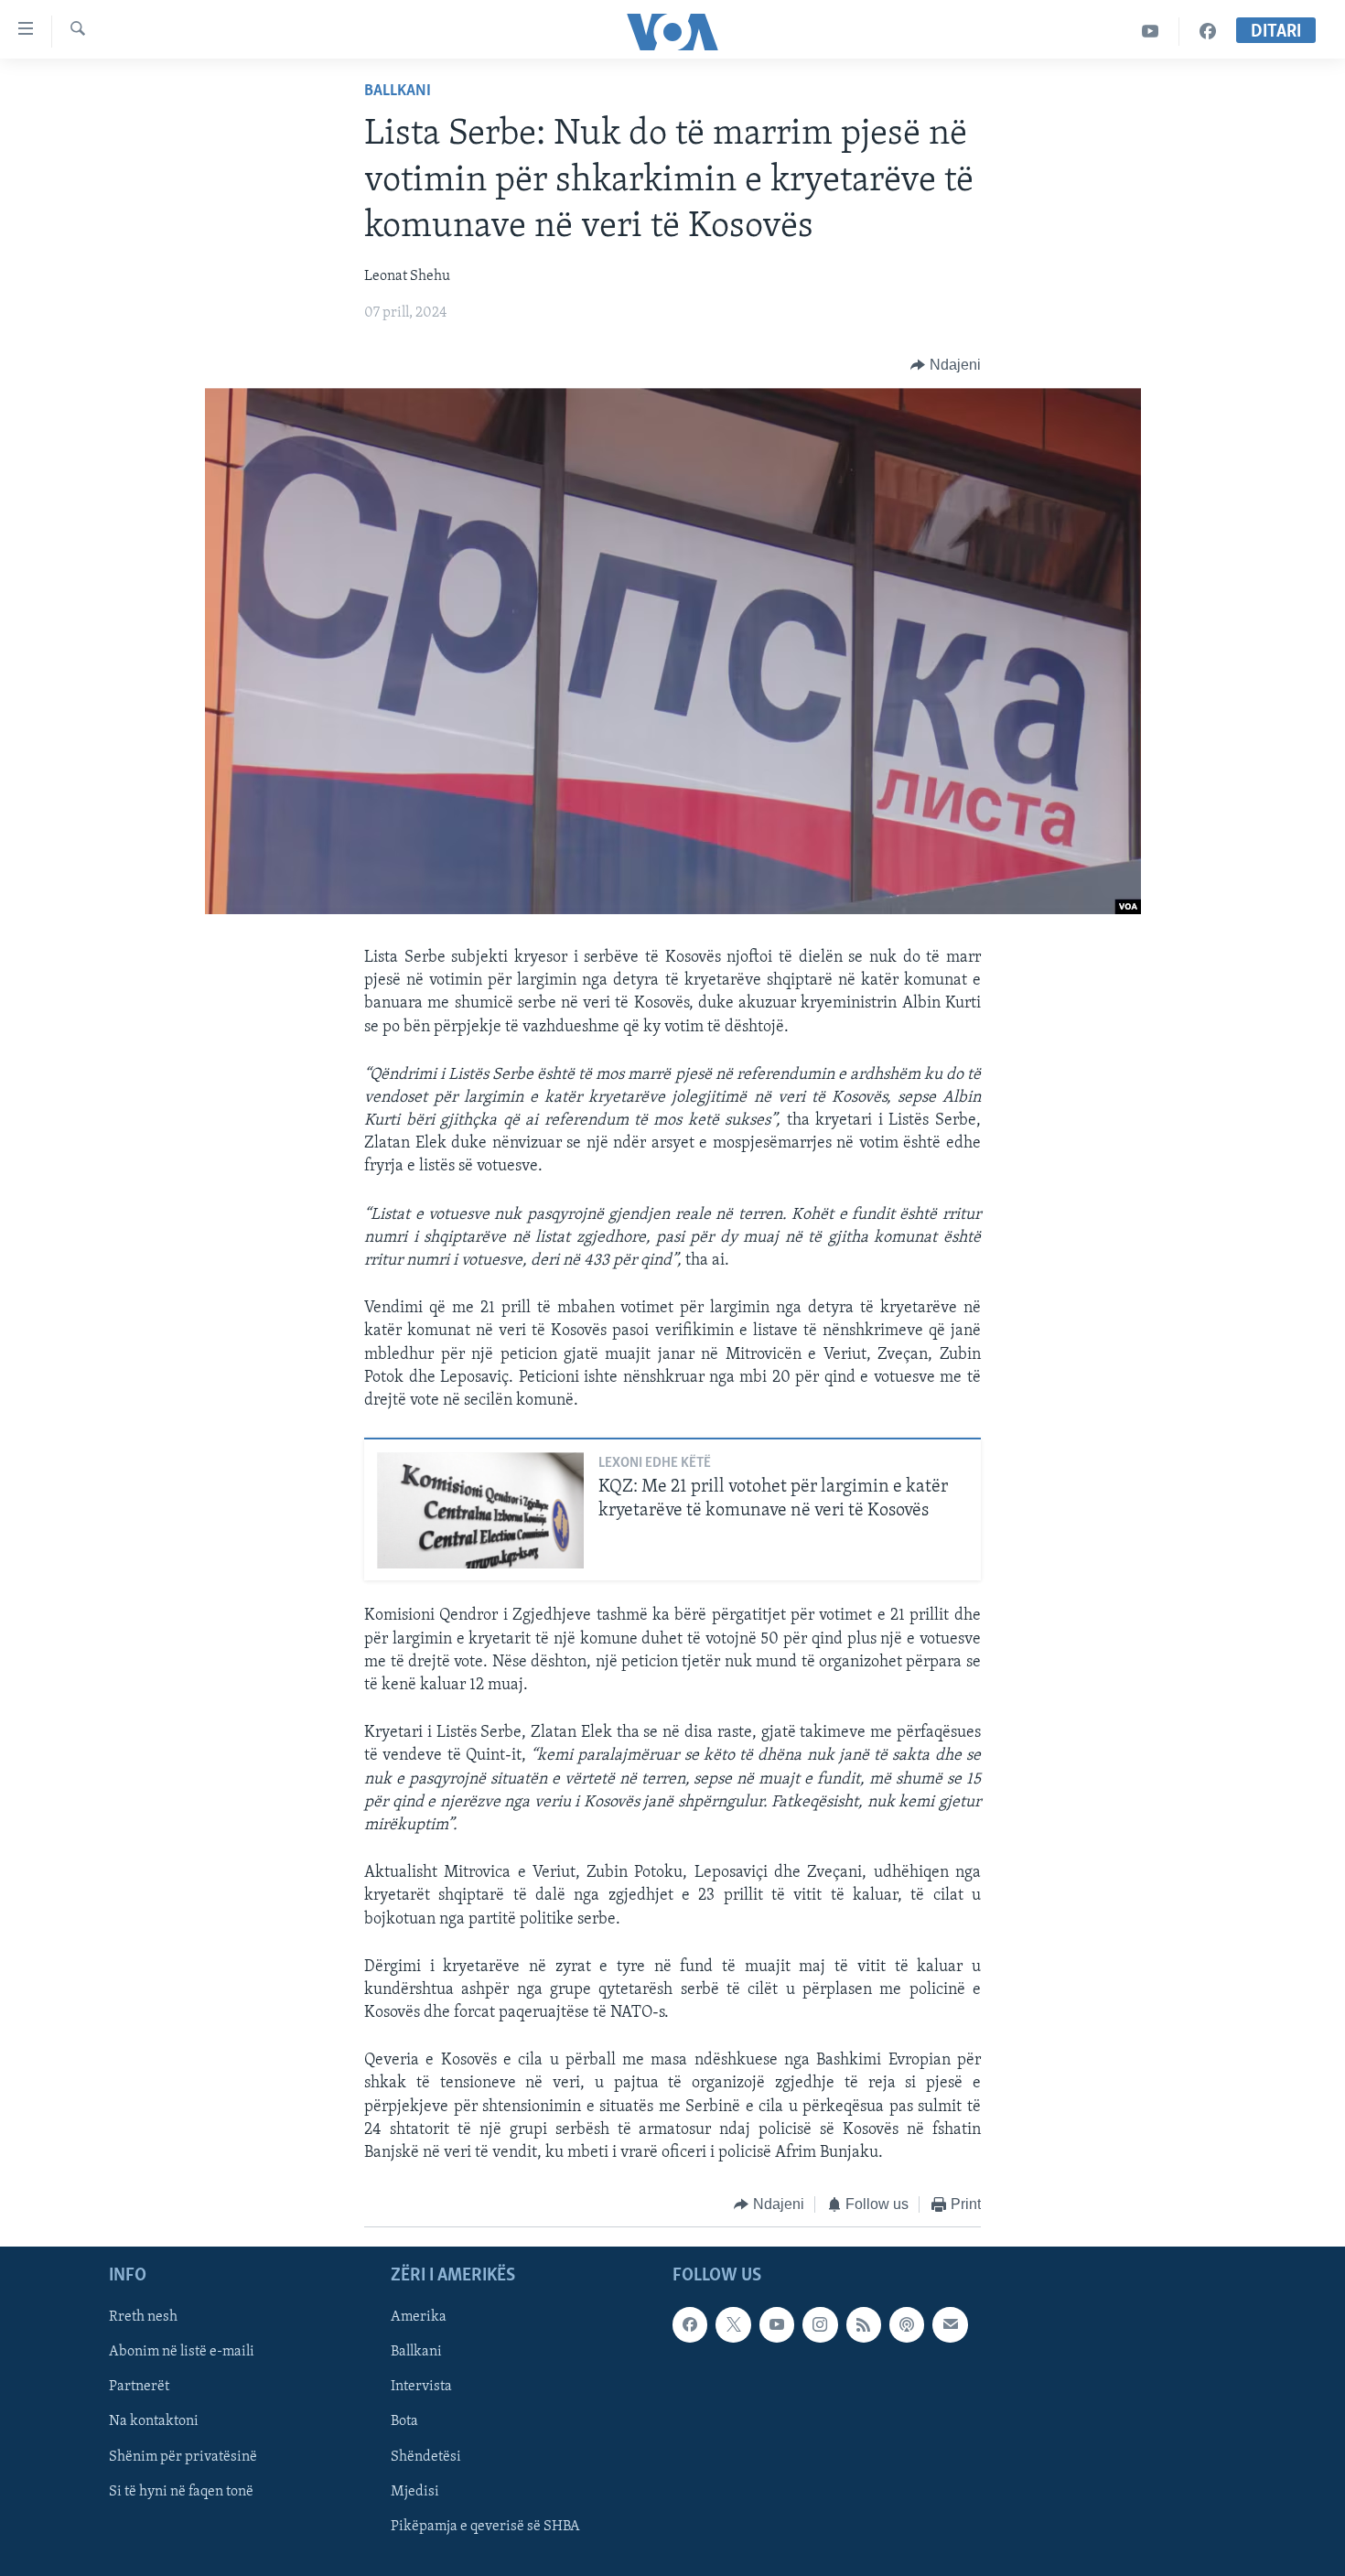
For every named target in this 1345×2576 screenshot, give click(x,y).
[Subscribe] (950, 2324)
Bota (404, 2421)
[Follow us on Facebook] (690, 2324)
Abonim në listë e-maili (182, 2352)
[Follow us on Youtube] (777, 2324)
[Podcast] (907, 2324)
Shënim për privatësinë (183, 2456)
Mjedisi (415, 2491)
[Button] (946, 365)
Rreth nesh (143, 2317)
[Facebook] (1208, 32)
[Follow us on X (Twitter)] (733, 2324)
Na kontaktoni (154, 2421)
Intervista (421, 2387)
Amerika (419, 2317)
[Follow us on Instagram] (820, 2324)
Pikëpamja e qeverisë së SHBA (485, 2526)
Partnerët (139, 2387)
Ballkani (398, 92)
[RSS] (864, 2324)
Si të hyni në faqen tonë (181, 2491)
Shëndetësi (426, 2456)
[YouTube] (1151, 32)
